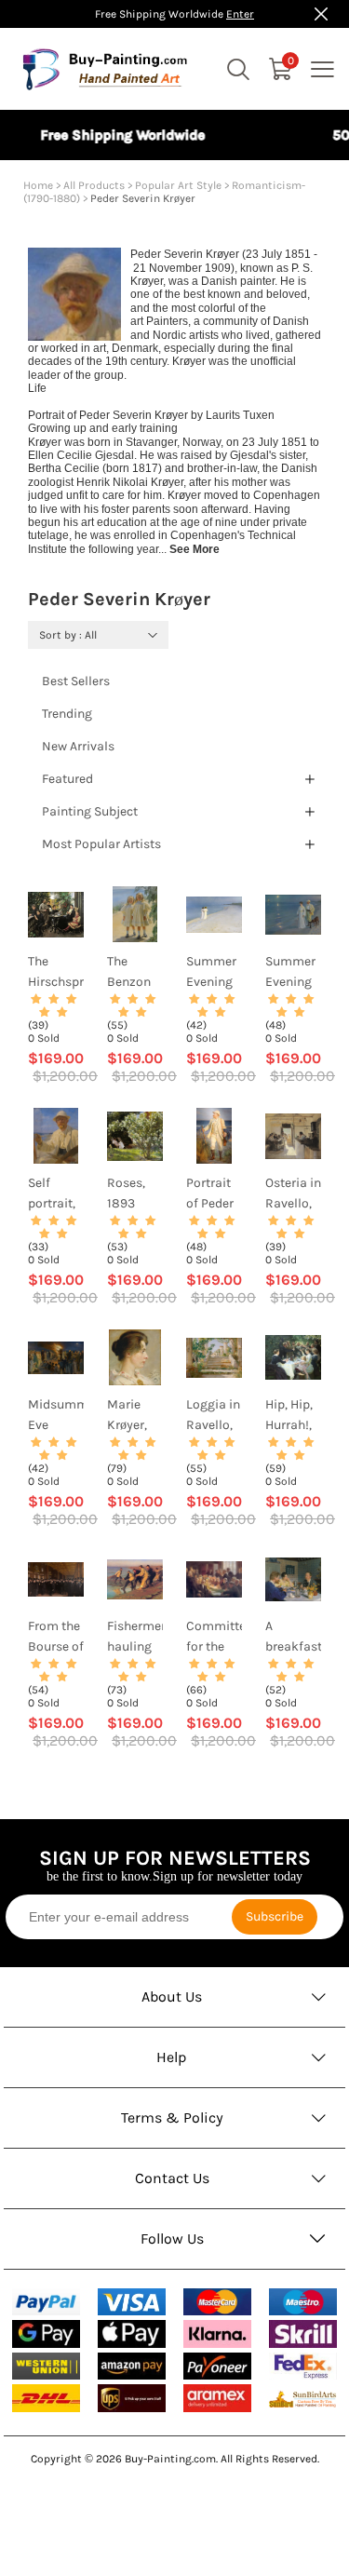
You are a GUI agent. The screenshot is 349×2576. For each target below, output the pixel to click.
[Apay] (132, 2333)
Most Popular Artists (101, 844)
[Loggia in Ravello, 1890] (214, 1357)
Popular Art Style (178, 185)
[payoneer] (218, 2366)
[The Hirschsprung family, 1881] (56, 914)
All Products (94, 185)
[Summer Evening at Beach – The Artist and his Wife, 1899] (293, 914)
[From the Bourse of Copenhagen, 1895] (56, 1579)
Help (172, 2057)
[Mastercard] (218, 2302)
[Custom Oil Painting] (303, 2399)
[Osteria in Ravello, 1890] (293, 1136)
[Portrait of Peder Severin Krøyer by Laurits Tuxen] (214, 1136)
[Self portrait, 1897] (56, 1136)
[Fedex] (303, 2366)
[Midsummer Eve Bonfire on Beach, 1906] (56, 1357)
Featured (67, 779)
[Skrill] (303, 2333)
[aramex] (218, 2398)
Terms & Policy (172, 2117)
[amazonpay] (132, 2366)
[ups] (132, 2398)
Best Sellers (76, 681)
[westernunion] (47, 2367)
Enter (240, 14)
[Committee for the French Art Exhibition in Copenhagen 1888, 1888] (214, 1579)
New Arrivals (78, 746)
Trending (67, 714)
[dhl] (47, 2398)
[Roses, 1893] (135, 1136)
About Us (172, 1996)
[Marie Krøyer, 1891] (135, 1357)
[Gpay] (47, 2334)
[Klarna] (218, 2333)
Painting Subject (90, 811)
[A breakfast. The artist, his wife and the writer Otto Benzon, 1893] (293, 1579)
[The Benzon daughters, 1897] (135, 914)
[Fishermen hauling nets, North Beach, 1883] (135, 1579)
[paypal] (47, 2302)
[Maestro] (303, 2302)
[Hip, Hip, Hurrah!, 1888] (293, 1357)
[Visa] (132, 2302)
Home (38, 185)
